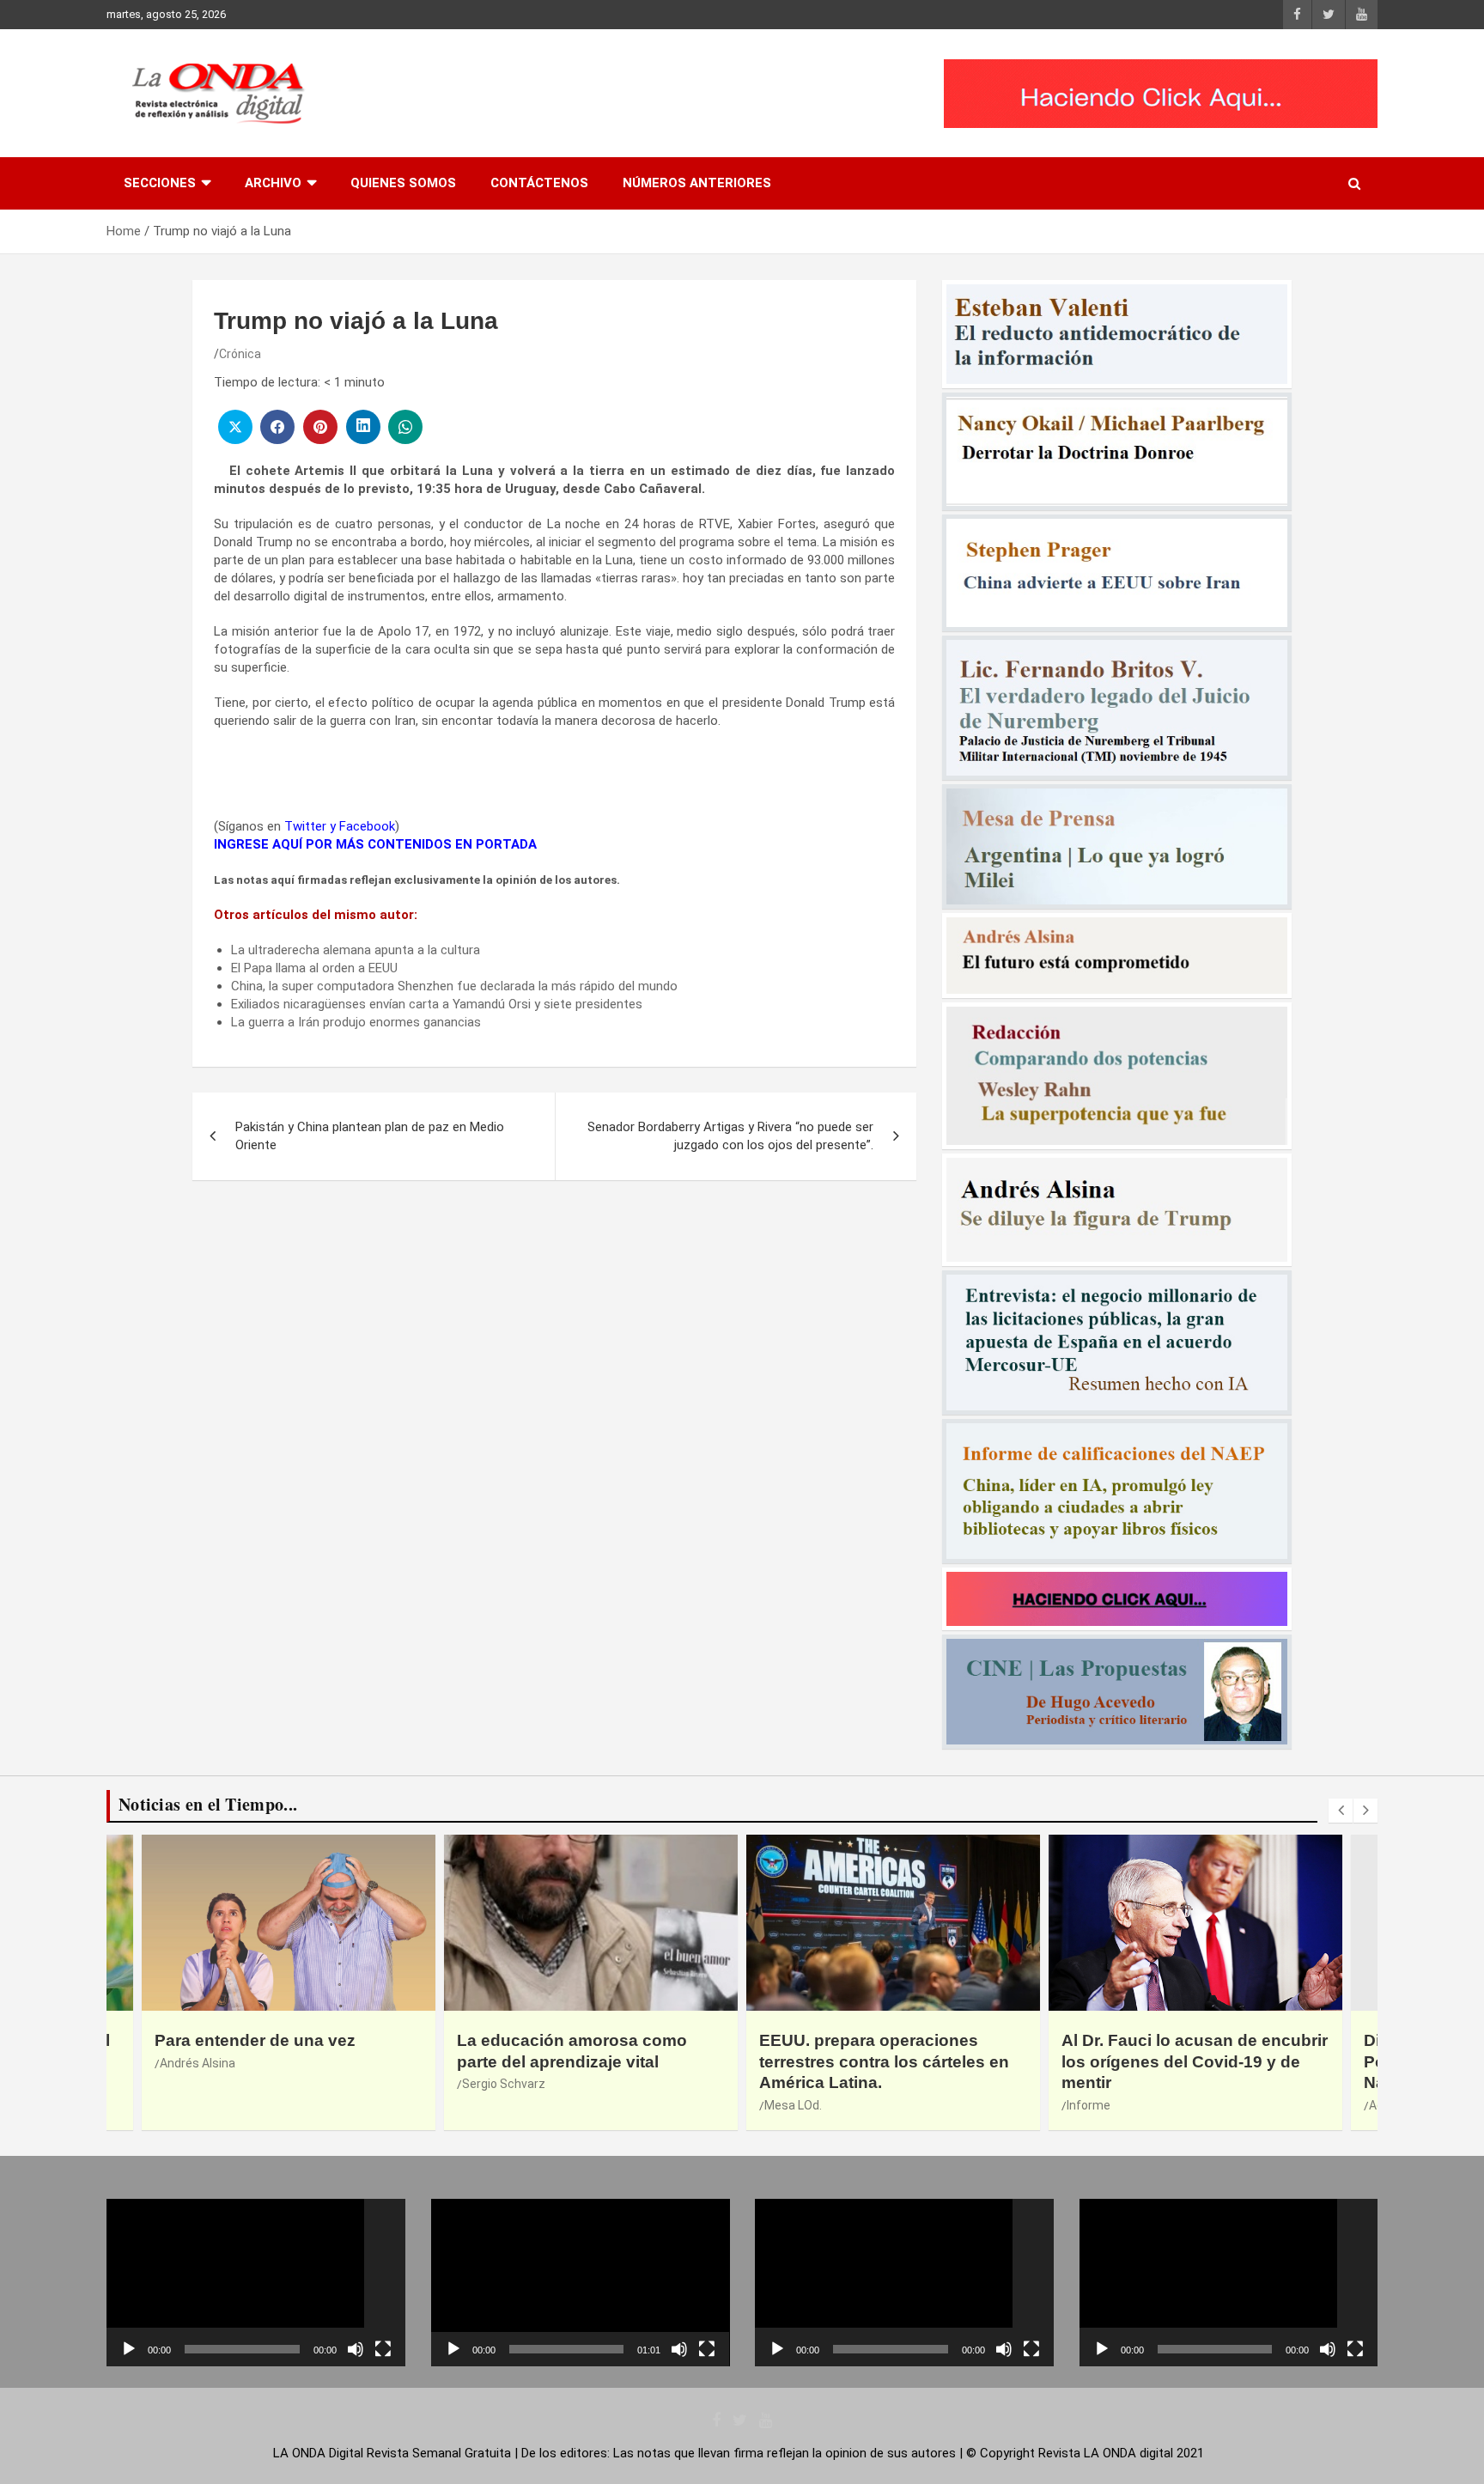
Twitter (305, 826)
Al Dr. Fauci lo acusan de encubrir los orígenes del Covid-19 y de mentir (892, 2061)
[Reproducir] (129, 2349)
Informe (786, 2105)
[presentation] (1341, 1811)
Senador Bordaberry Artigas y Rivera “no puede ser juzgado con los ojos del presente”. (730, 1136)
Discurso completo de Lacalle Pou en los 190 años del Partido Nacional (1186, 2061)
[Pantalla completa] (383, 2349)
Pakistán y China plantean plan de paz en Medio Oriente (370, 1136)
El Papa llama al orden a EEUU (314, 968)
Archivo (273, 183)
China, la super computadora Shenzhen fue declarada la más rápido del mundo (454, 986)
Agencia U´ (1096, 2105)
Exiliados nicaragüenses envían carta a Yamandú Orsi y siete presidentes (437, 1004)
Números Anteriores (697, 183)
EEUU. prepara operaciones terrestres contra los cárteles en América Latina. (582, 2061)
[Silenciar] (356, 2349)
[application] (256, 2283)
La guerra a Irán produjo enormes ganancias (356, 1022)
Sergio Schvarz (201, 2084)
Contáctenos (539, 183)
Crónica (240, 354)
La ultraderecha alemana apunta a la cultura (356, 950)
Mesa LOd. (491, 2105)
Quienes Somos (403, 183)
